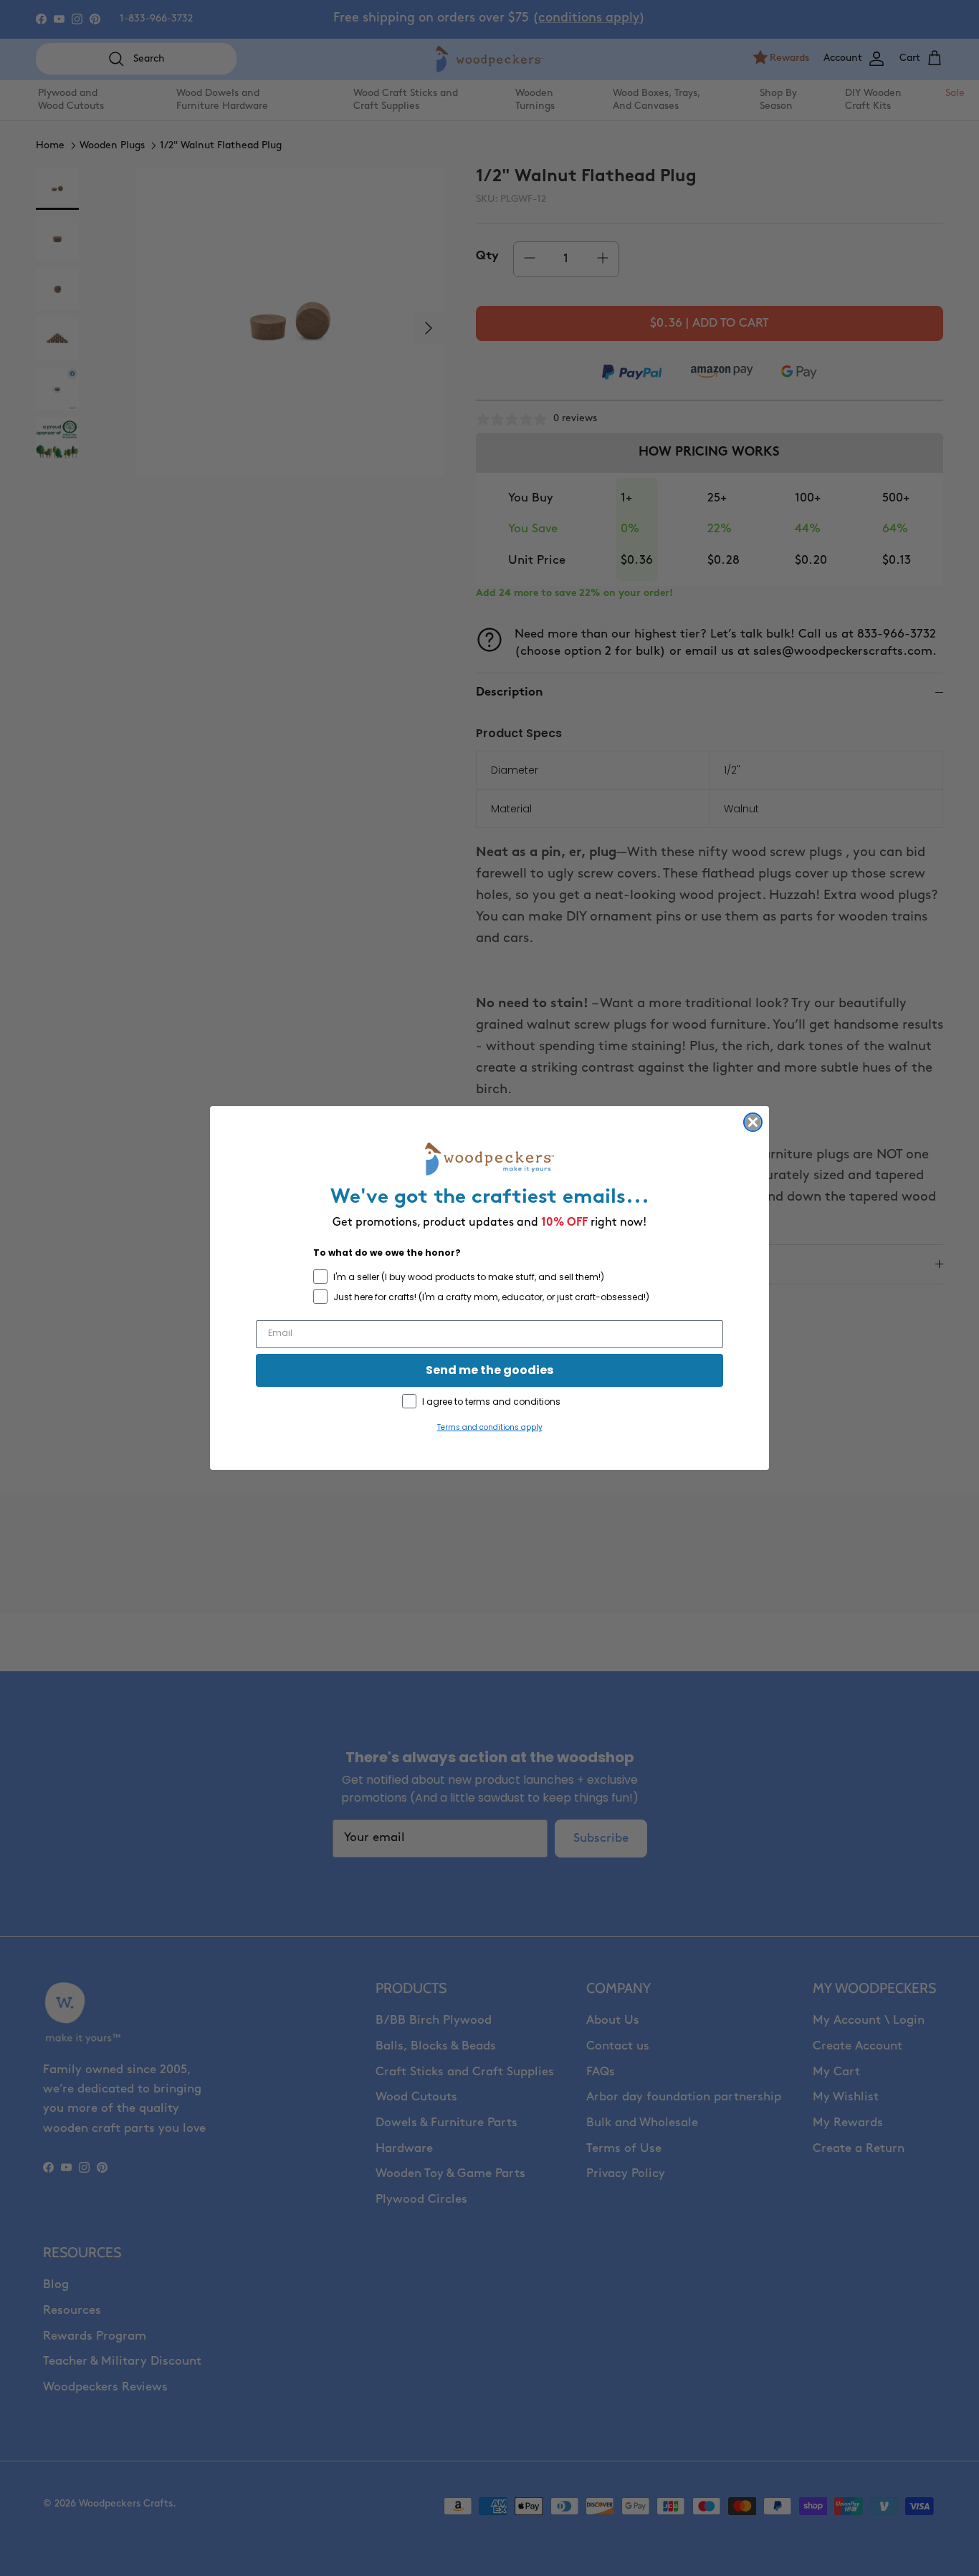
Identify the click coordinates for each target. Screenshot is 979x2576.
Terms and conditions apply (490, 1427)
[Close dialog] (753, 1122)
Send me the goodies (489, 1370)
